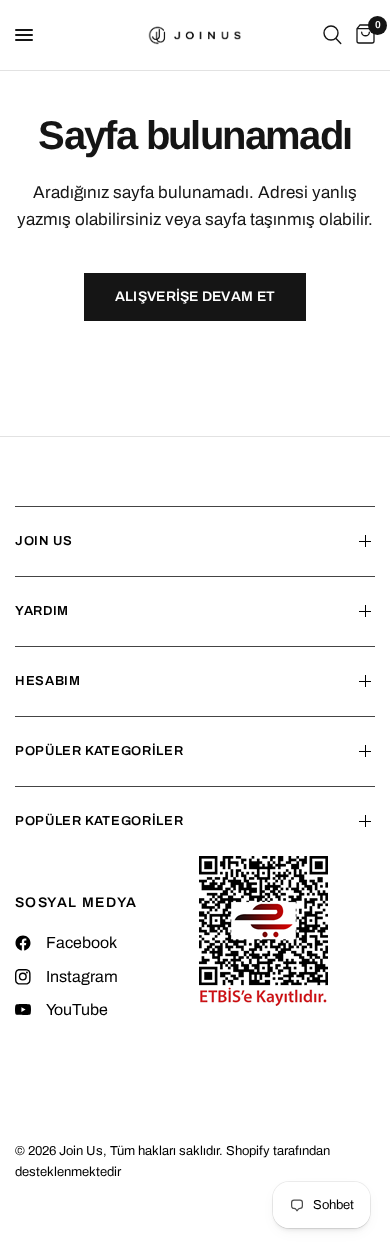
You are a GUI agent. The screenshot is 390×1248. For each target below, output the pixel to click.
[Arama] (332, 35)
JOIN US (44, 541)
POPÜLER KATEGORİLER (99, 751)
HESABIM (48, 681)
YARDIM (42, 611)
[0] (362, 35)
